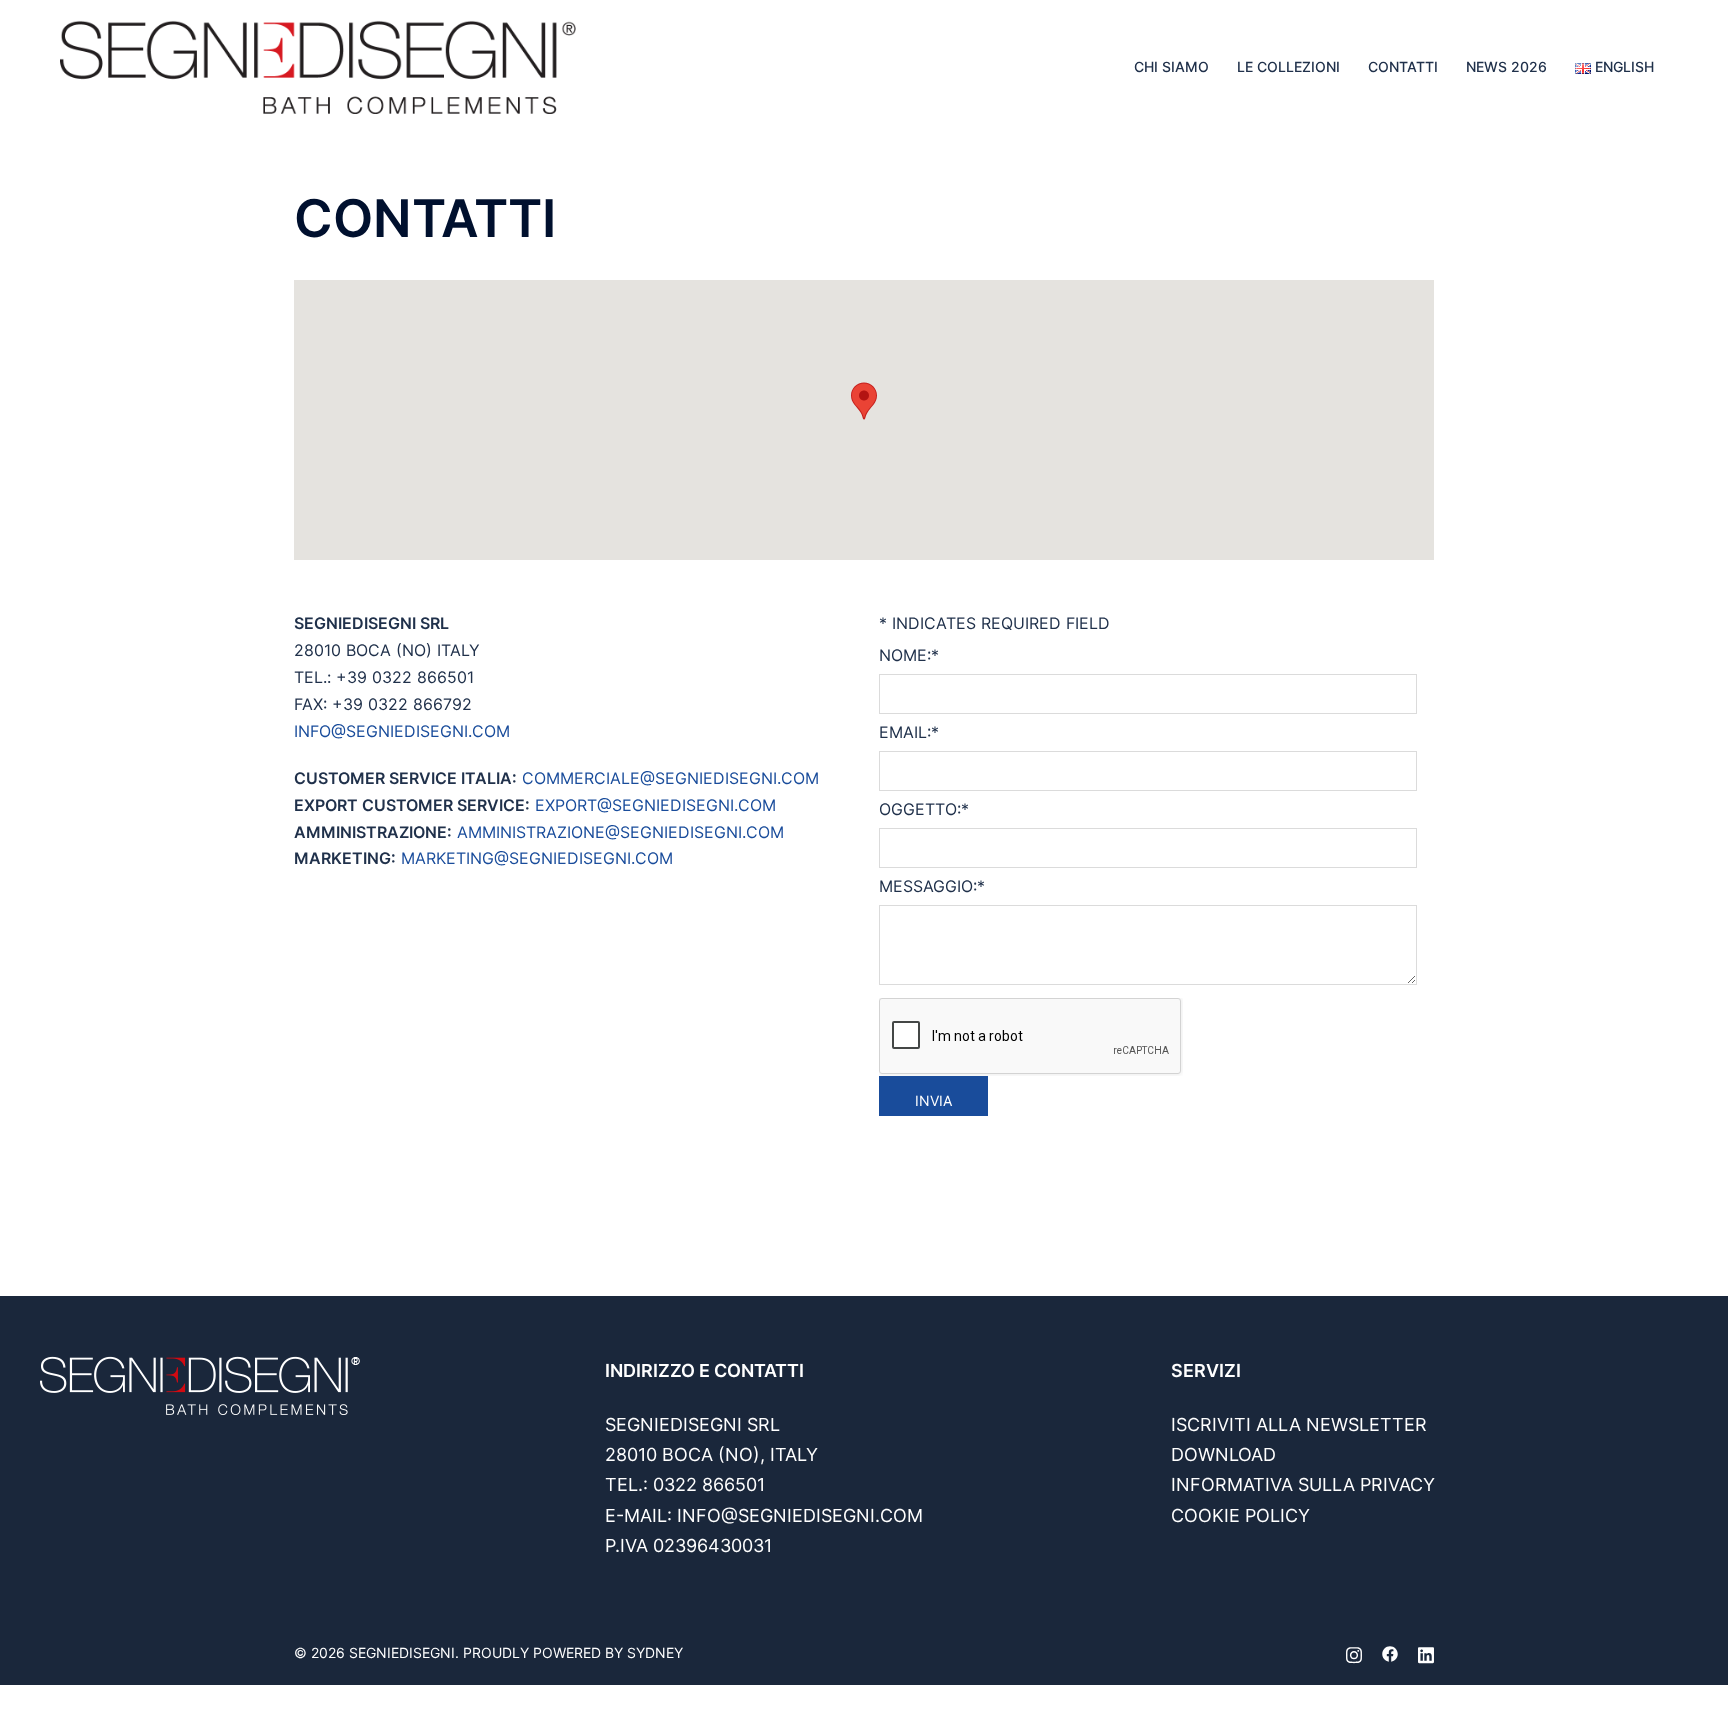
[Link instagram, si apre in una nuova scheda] (1354, 1652)
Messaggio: (932, 886)
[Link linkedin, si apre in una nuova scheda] (1426, 1652)
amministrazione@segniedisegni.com (620, 832)
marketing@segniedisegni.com (537, 858)
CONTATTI (1403, 66)
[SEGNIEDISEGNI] (318, 65)
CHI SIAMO (1171, 66)
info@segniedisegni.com (402, 731)
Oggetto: (924, 809)
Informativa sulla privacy (1303, 1484)
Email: (909, 732)
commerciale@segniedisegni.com (670, 778)
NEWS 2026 (1506, 66)
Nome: (909, 655)
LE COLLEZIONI (1288, 66)
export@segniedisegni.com (655, 805)
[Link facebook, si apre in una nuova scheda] (1390, 1652)
